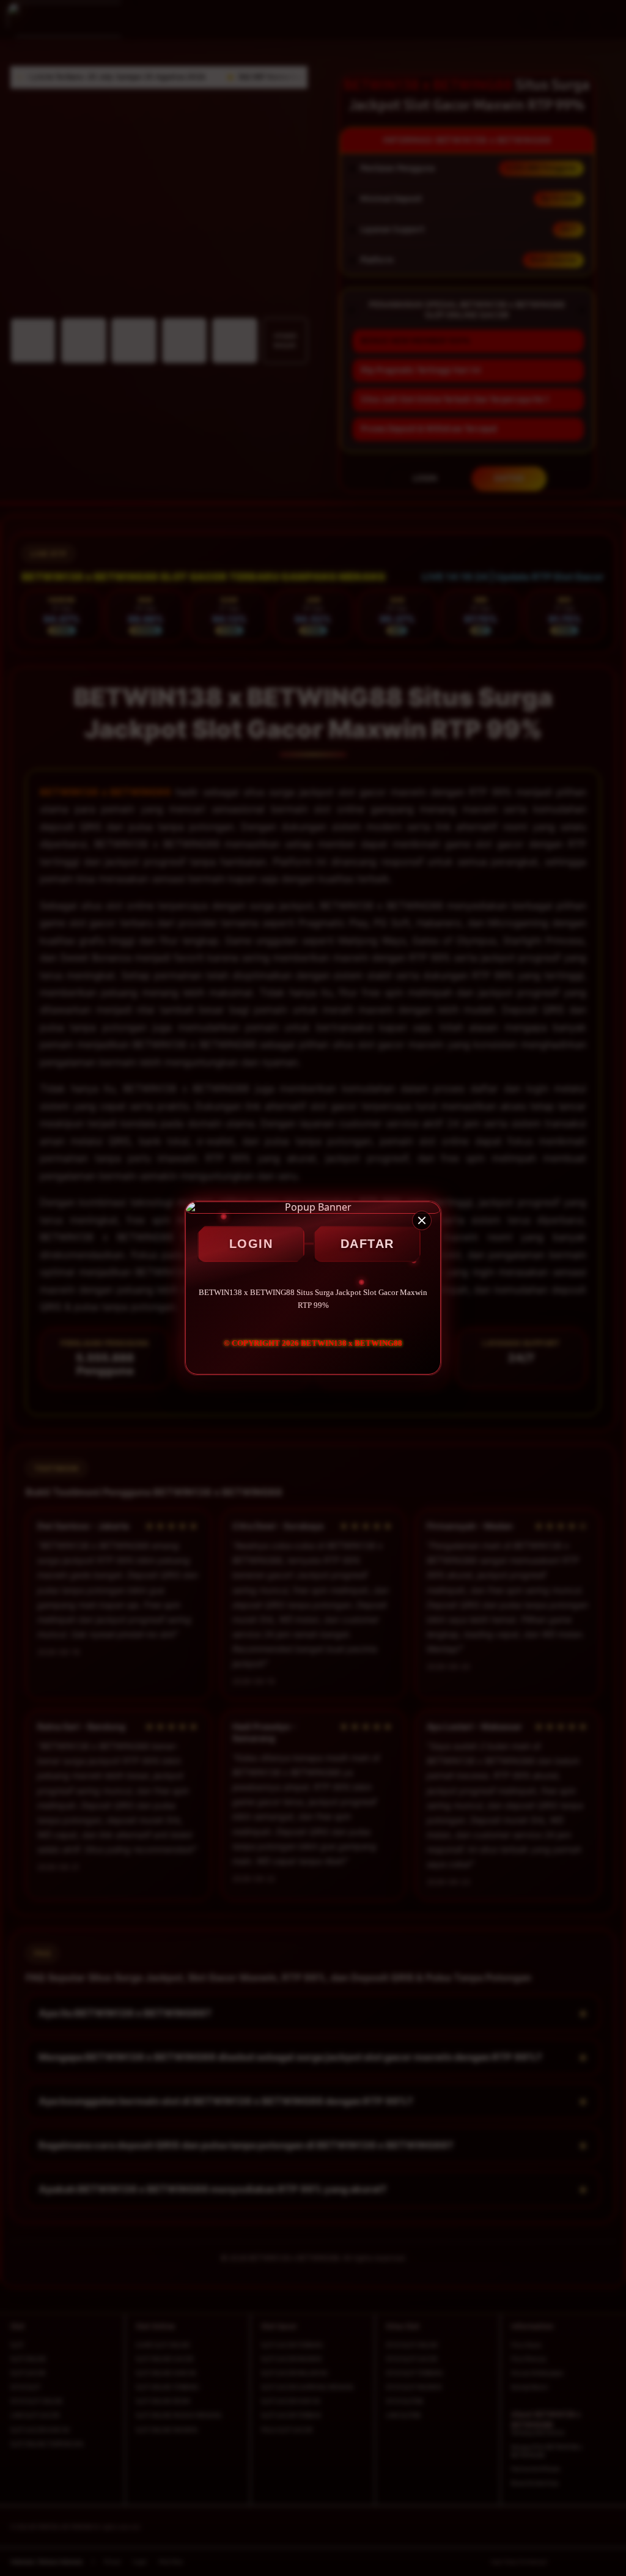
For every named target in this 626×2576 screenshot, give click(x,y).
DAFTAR (367, 1244)
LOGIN (251, 1244)
